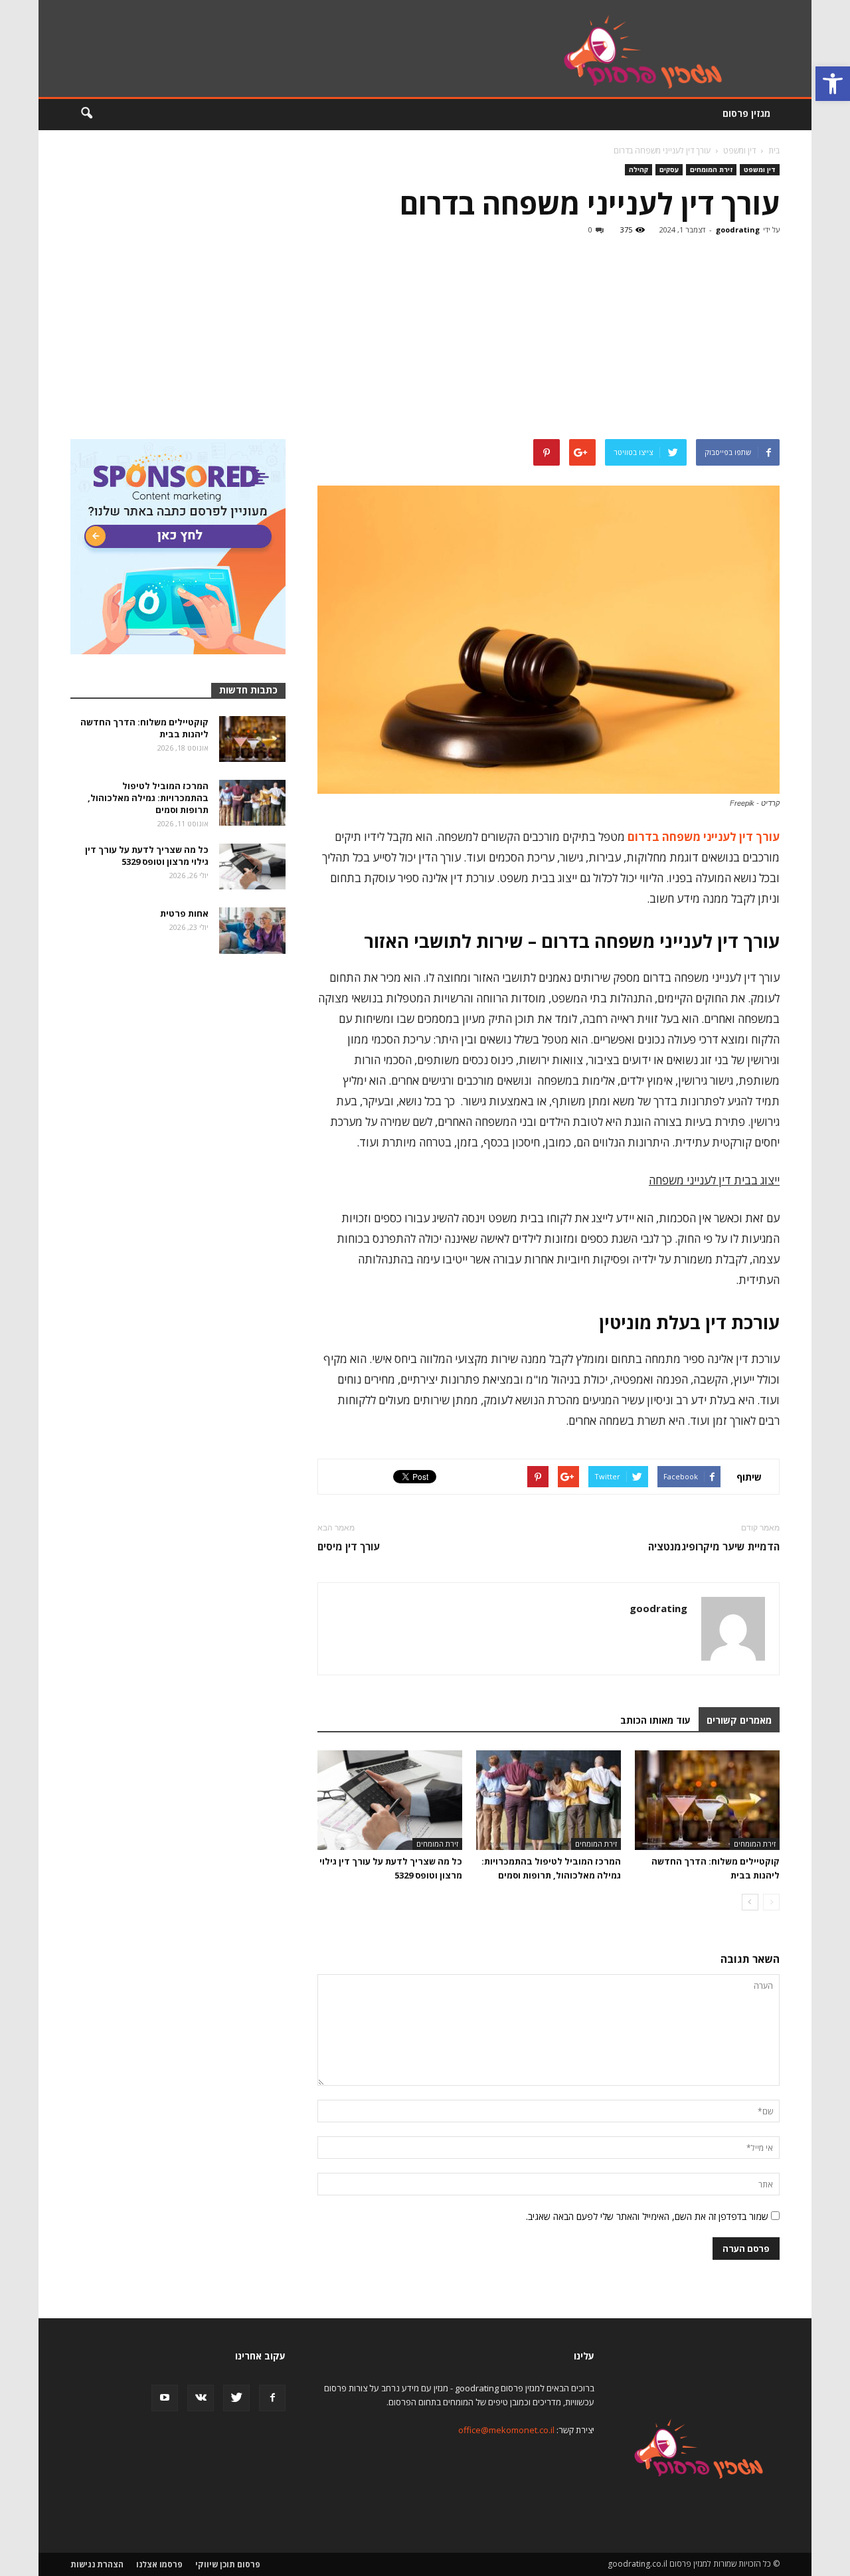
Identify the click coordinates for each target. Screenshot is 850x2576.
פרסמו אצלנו (159, 2564)
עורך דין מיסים (349, 1546)
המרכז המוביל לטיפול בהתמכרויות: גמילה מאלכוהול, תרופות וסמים (148, 798)
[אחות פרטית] (252, 931)
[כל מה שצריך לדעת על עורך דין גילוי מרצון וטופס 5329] (390, 1800)
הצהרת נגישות (97, 2564)
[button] (833, 84)
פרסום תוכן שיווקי (228, 2564)
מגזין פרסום (746, 113)
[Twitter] (236, 2398)
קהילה (638, 169)
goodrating (738, 230)
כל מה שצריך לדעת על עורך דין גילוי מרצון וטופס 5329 (147, 856)
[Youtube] (165, 2398)
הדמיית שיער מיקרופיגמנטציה (714, 1546)
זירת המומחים (711, 169)
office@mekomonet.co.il (506, 2430)
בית (774, 150)
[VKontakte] (201, 2398)
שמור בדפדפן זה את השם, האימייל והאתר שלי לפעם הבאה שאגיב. (647, 2216)
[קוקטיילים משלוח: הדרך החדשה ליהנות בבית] (707, 1800)
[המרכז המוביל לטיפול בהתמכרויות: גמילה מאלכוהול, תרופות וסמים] (549, 1800)
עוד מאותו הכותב (655, 1720)
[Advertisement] (425, 339)
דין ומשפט (760, 169)
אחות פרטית (184, 913)
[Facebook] (272, 2398)
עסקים (669, 169)
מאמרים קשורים (739, 1720)
